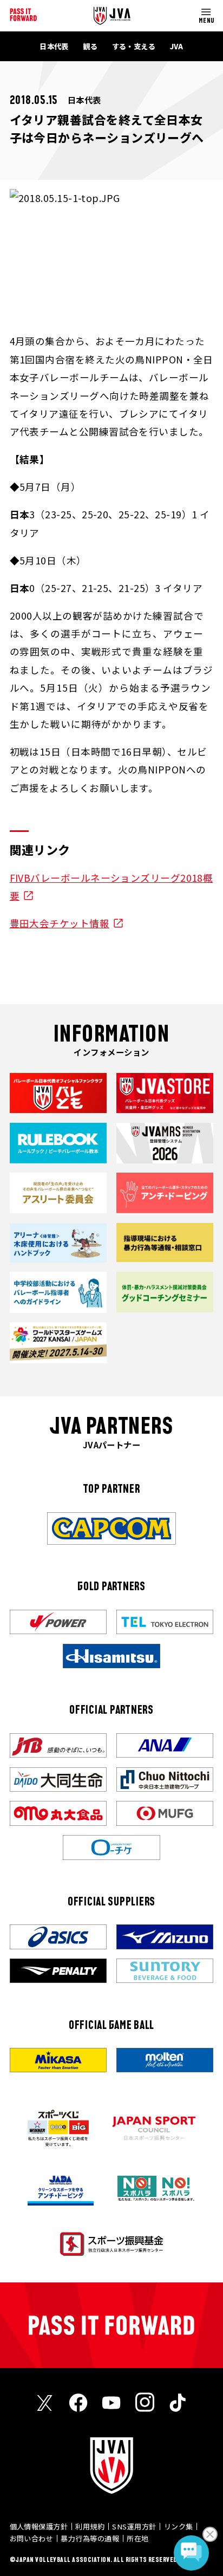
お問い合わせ (32, 2538)
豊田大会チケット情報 (60, 923)
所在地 (137, 2538)
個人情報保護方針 (39, 2526)
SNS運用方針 (134, 2526)
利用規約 (90, 2526)
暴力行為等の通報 (90, 2538)
